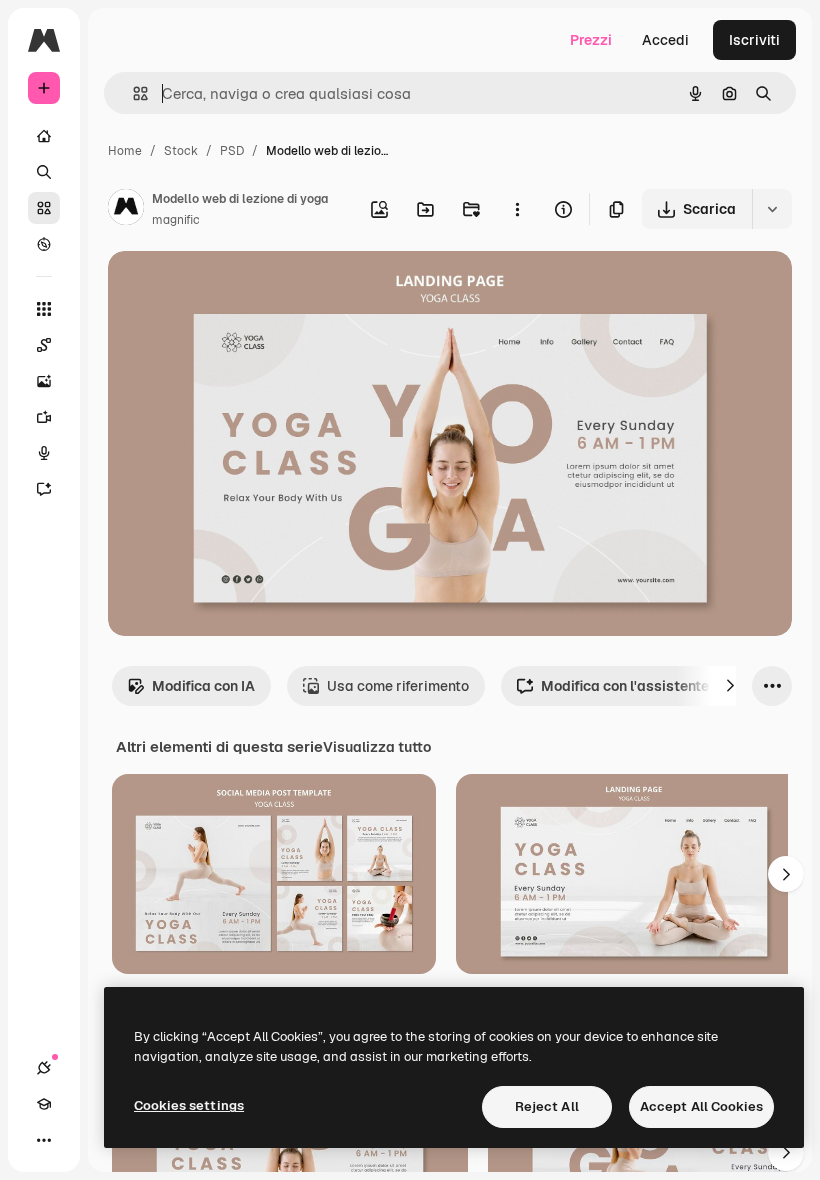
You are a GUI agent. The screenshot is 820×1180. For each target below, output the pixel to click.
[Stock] (44, 208)
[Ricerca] (44, 172)
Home (125, 151)
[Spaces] (44, 345)
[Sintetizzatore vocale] (44, 453)
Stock (181, 151)
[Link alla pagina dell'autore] (126, 210)
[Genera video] (44, 417)
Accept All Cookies (701, 1106)
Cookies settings (189, 1105)
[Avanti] (730, 686)
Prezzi (591, 40)
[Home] (44, 136)
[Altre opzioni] (517, 209)
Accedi (665, 40)
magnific (176, 220)
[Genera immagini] (44, 381)
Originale (240, 289)
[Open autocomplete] (132, 93)
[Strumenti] (44, 309)
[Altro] (44, 1140)
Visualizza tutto (377, 747)
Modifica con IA (203, 686)
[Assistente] (44, 489)
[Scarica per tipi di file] (772, 209)
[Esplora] (44, 244)
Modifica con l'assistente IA (633, 686)
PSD (232, 151)
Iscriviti (754, 40)
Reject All (547, 1106)
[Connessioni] (44, 1068)
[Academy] (44, 1104)
